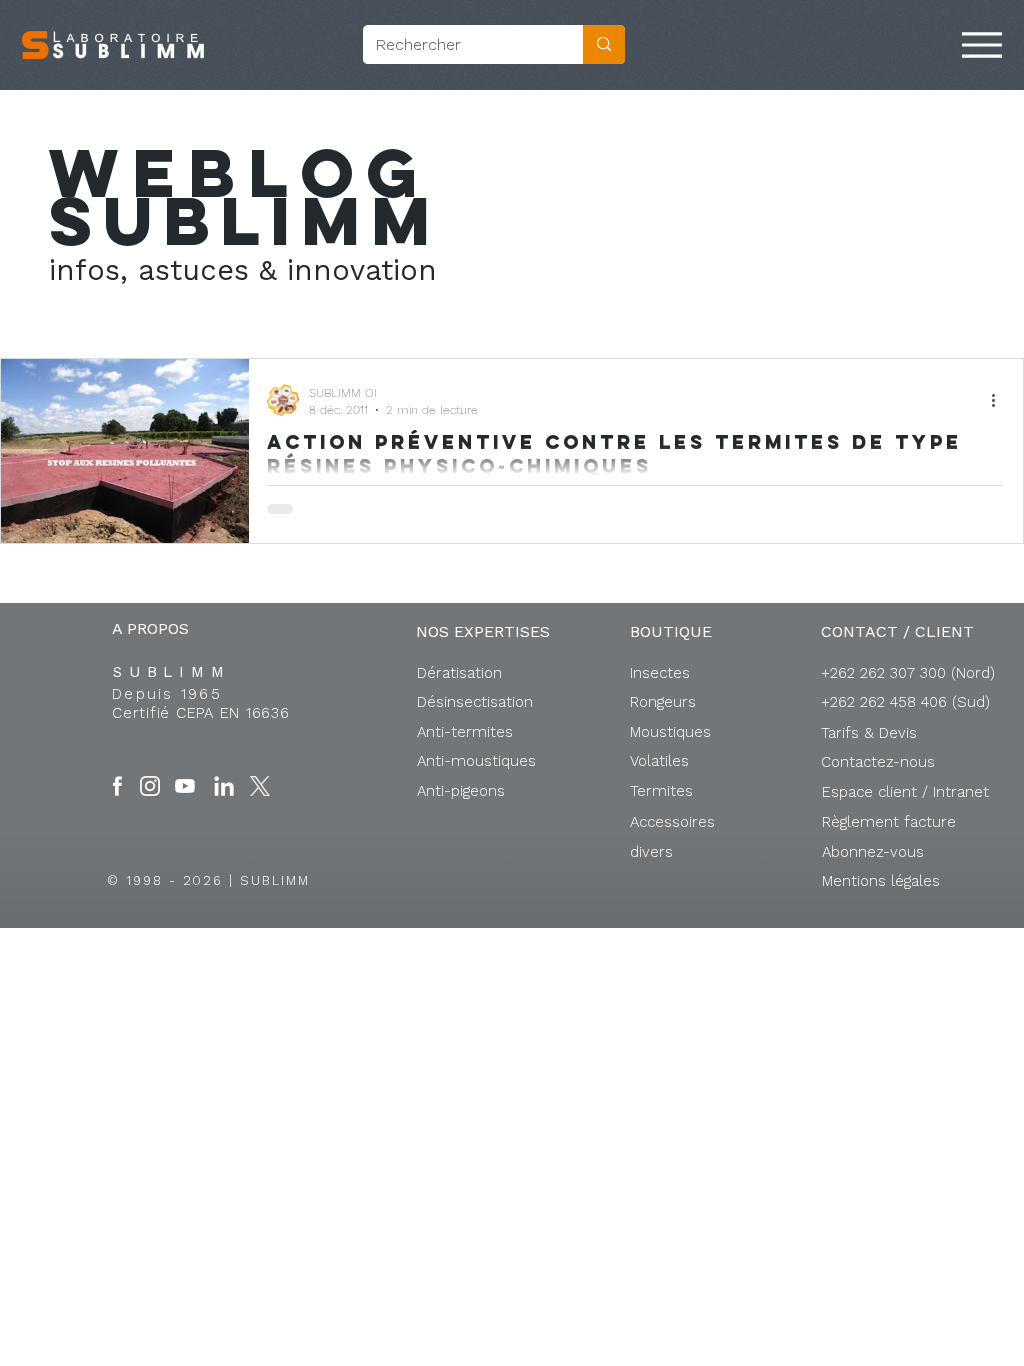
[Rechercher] (604, 44)
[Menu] (982, 45)
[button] (905, 792)
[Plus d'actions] (1000, 400)
